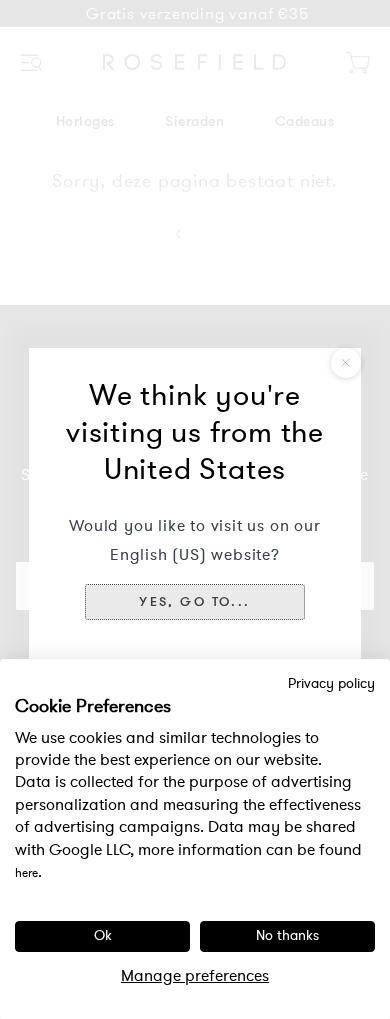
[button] (194, 602)
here (26, 873)
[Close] (346, 363)
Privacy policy (331, 684)
